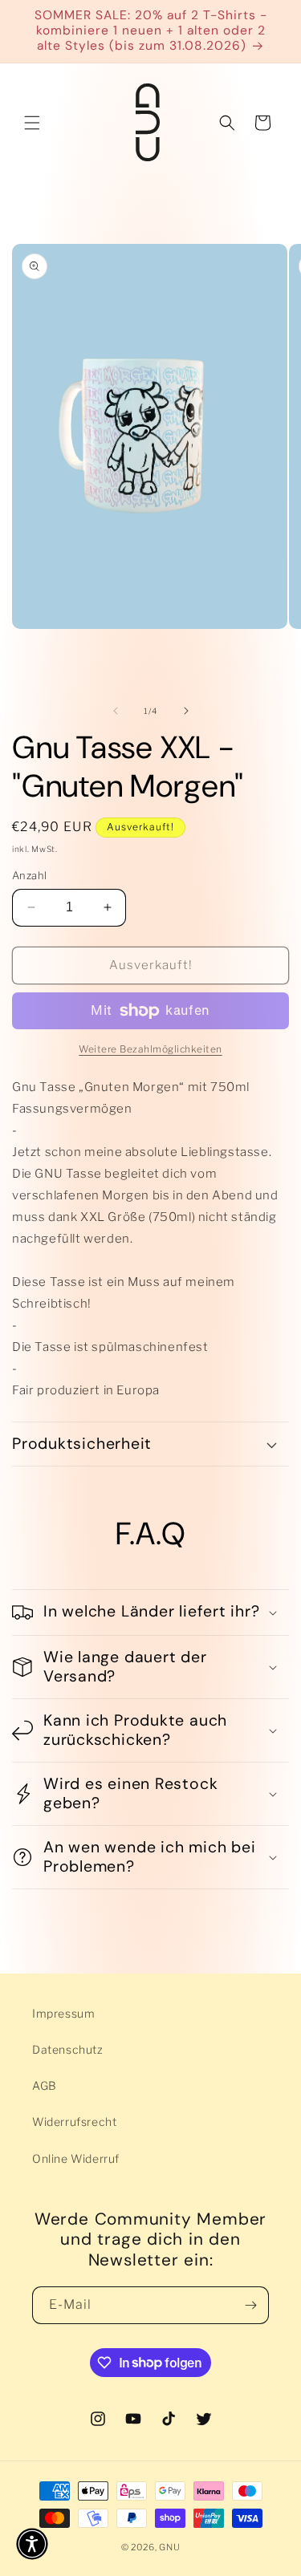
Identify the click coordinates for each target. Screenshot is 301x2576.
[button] (32, 123)
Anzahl (29, 875)
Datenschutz (68, 2049)
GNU (169, 2547)
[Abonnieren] (250, 2305)
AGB (45, 2085)
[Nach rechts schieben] (186, 711)
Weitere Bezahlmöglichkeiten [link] (150, 1049)
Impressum (63, 2013)
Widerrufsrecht (74, 2122)
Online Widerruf (76, 2158)
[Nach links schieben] (116, 711)
